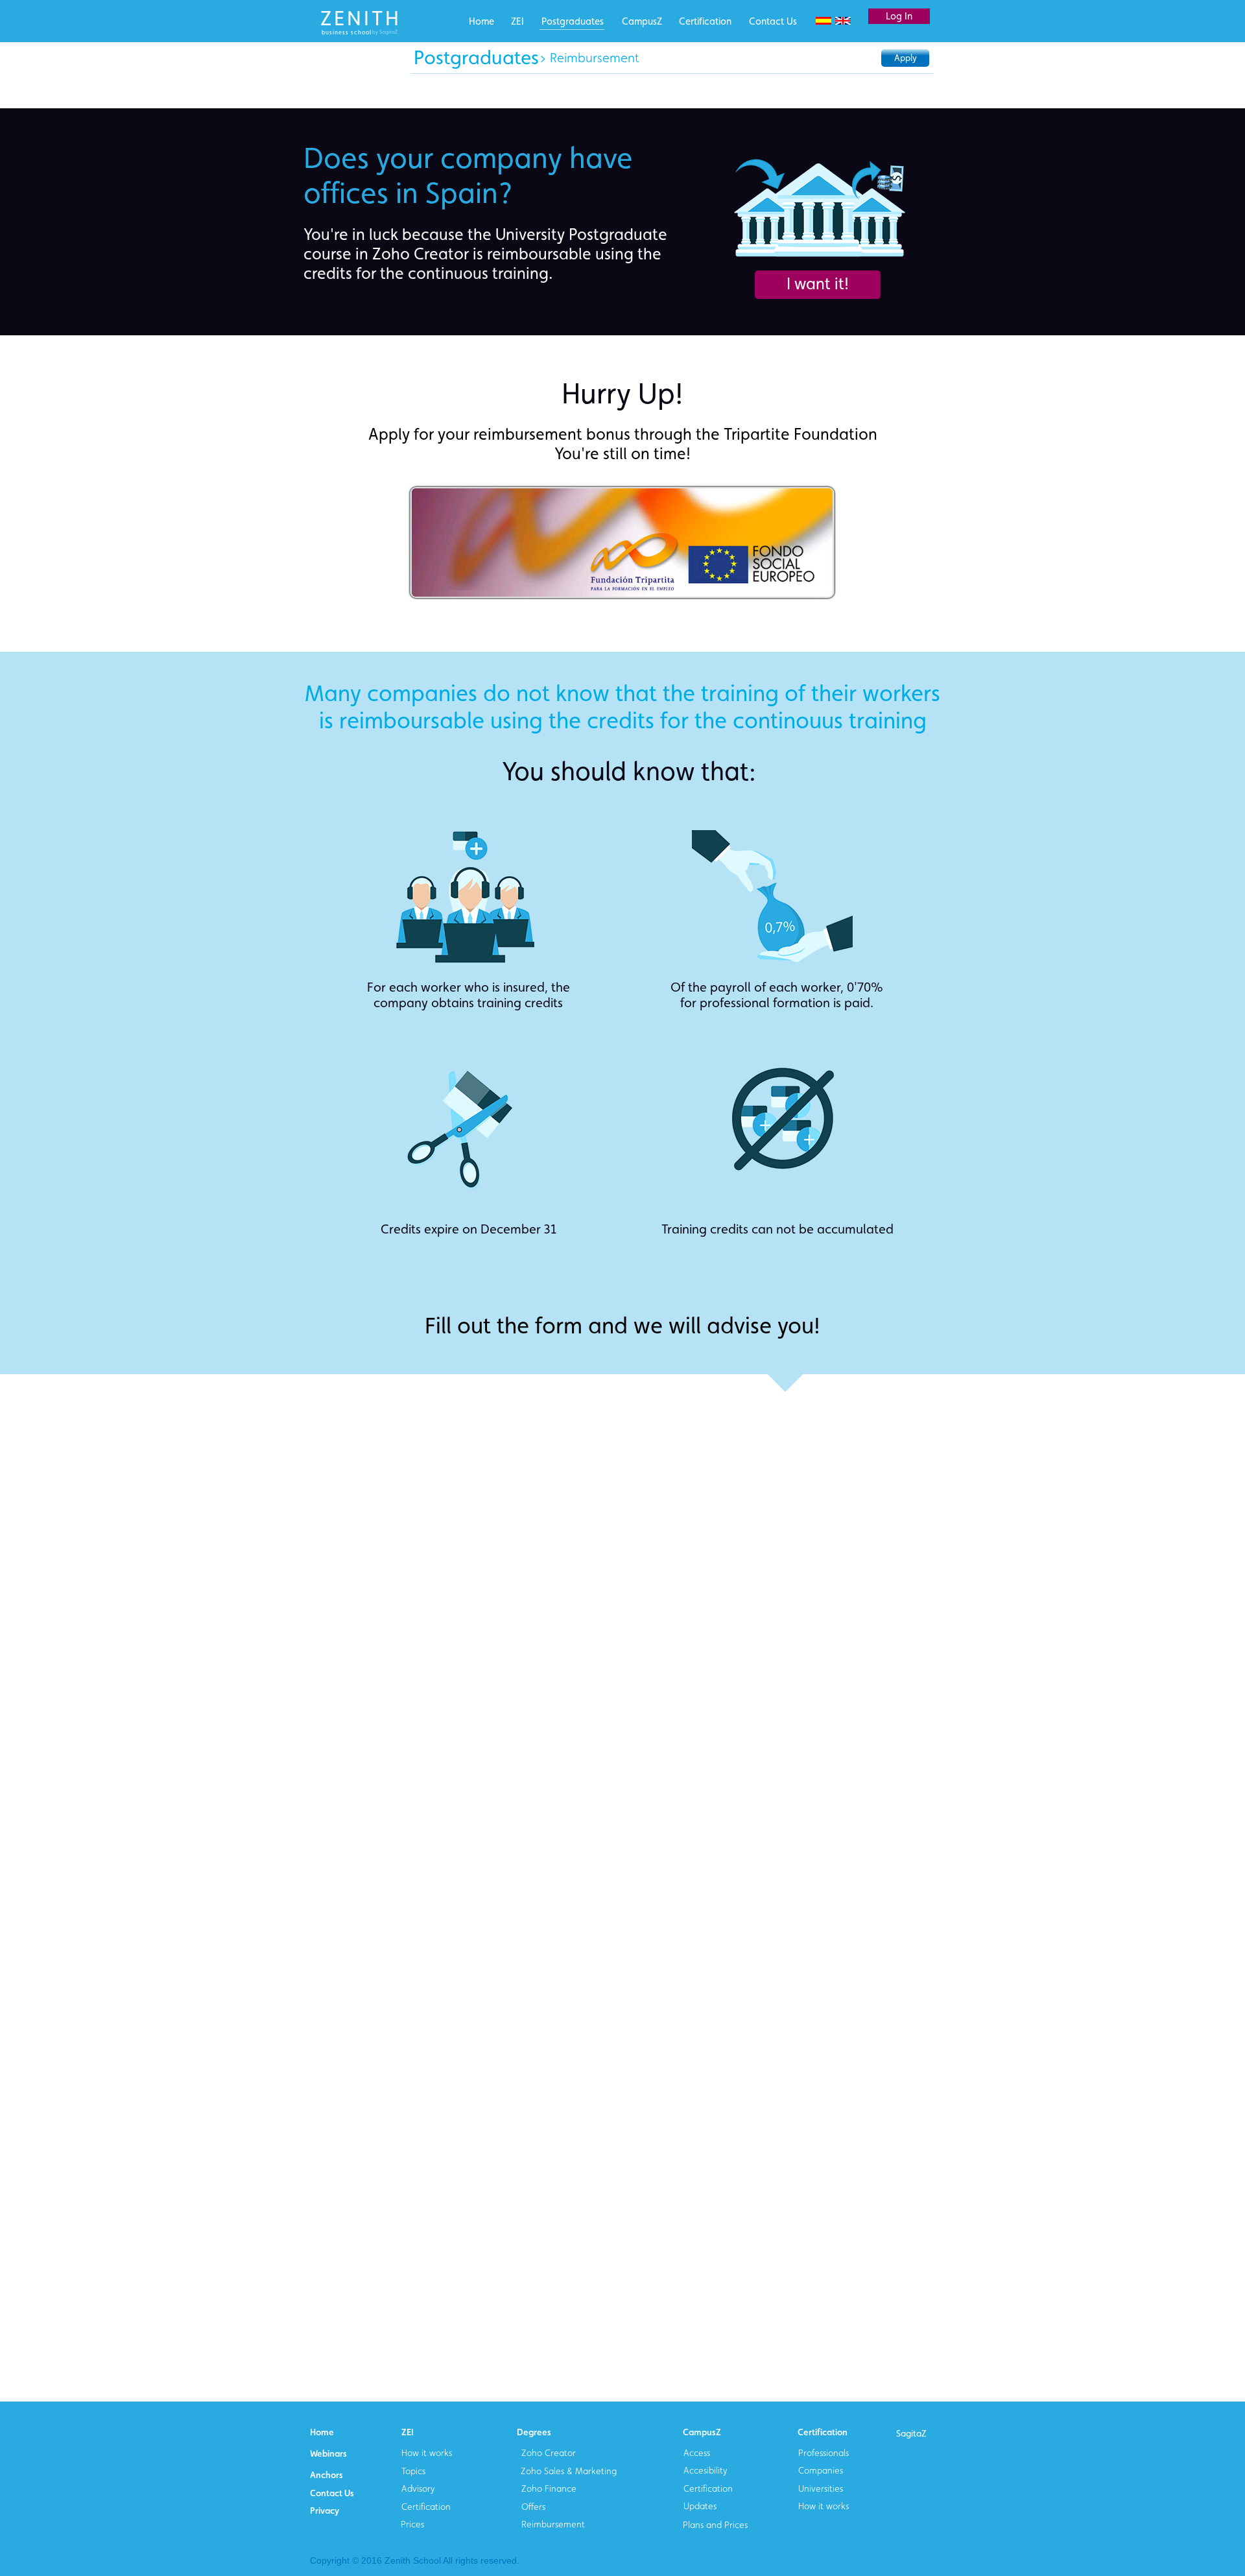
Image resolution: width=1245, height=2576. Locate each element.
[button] (517, 21)
